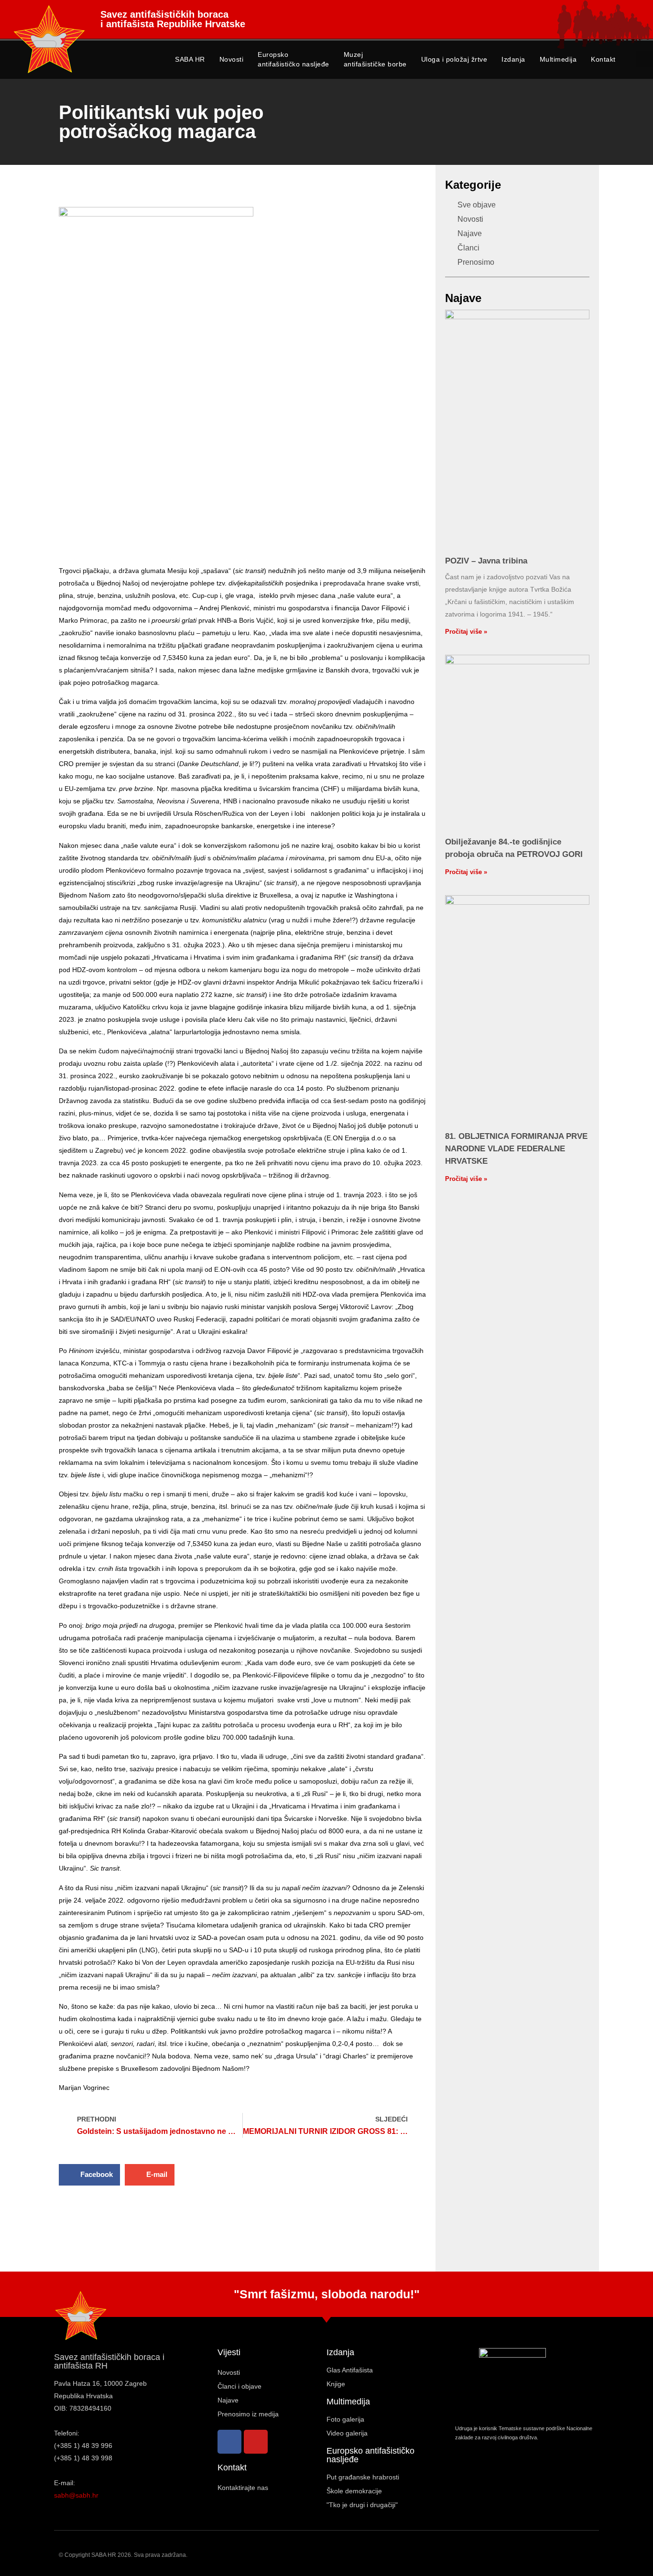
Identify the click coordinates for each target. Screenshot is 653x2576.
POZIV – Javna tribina (486, 561)
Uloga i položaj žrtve (454, 59)
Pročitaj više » (466, 632)
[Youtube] (256, 2442)
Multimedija (558, 59)
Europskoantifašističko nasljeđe (294, 59)
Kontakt (603, 59)
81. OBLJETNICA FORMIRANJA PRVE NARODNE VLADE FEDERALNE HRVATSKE (516, 1149)
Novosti (232, 59)
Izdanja (513, 59)
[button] (644, 59)
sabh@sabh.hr (76, 2495)
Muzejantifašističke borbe (375, 59)
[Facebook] (229, 2442)
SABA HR (190, 59)
